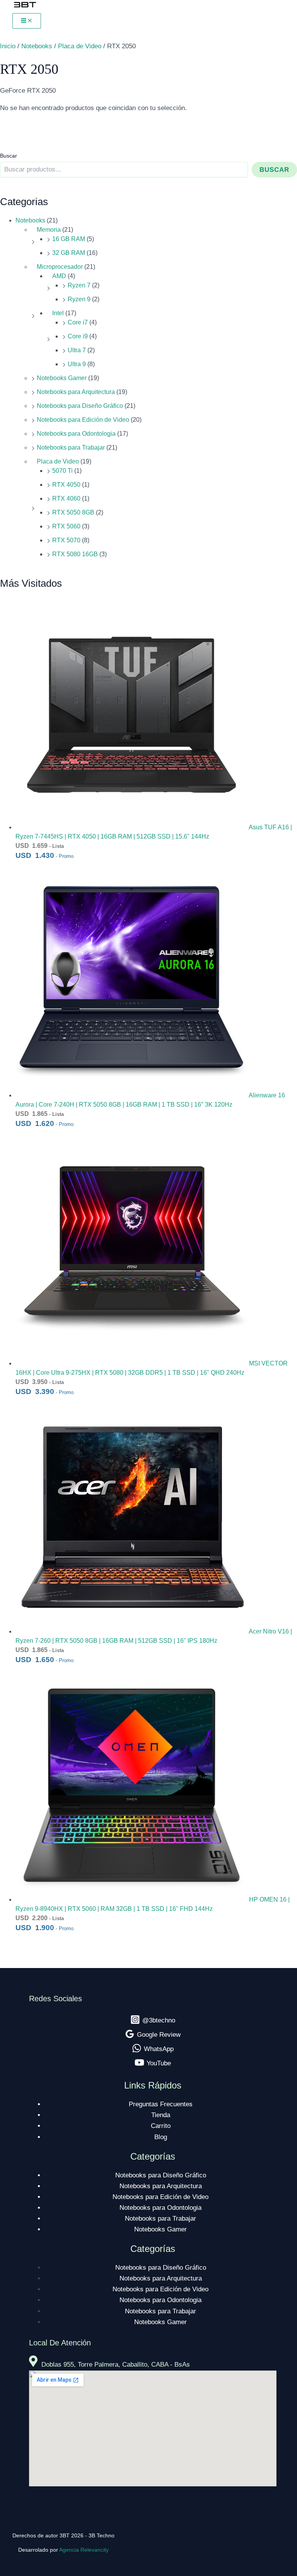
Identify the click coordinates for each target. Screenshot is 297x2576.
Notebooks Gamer (62, 378)
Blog (161, 2137)
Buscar (9, 156)
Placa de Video (58, 461)
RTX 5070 (66, 540)
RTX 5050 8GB (73, 512)
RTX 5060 (66, 526)
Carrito (161, 2126)
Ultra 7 (77, 350)
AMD (59, 276)
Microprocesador (60, 267)
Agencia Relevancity (84, 2550)
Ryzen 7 (79, 285)
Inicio (8, 46)
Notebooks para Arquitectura (76, 392)
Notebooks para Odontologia (76, 434)
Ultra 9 (77, 364)
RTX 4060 (66, 498)
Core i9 (78, 336)
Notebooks (30, 220)
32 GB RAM (69, 253)
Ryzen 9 (79, 299)
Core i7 (78, 322)
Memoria (49, 230)
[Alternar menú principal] (27, 21)
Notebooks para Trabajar (71, 447)
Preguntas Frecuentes (161, 2104)
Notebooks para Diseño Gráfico (80, 406)
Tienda (161, 2115)
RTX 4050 (66, 485)
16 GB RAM (69, 239)
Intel (58, 313)
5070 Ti (62, 471)
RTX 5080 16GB (75, 554)
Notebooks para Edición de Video (83, 420)
